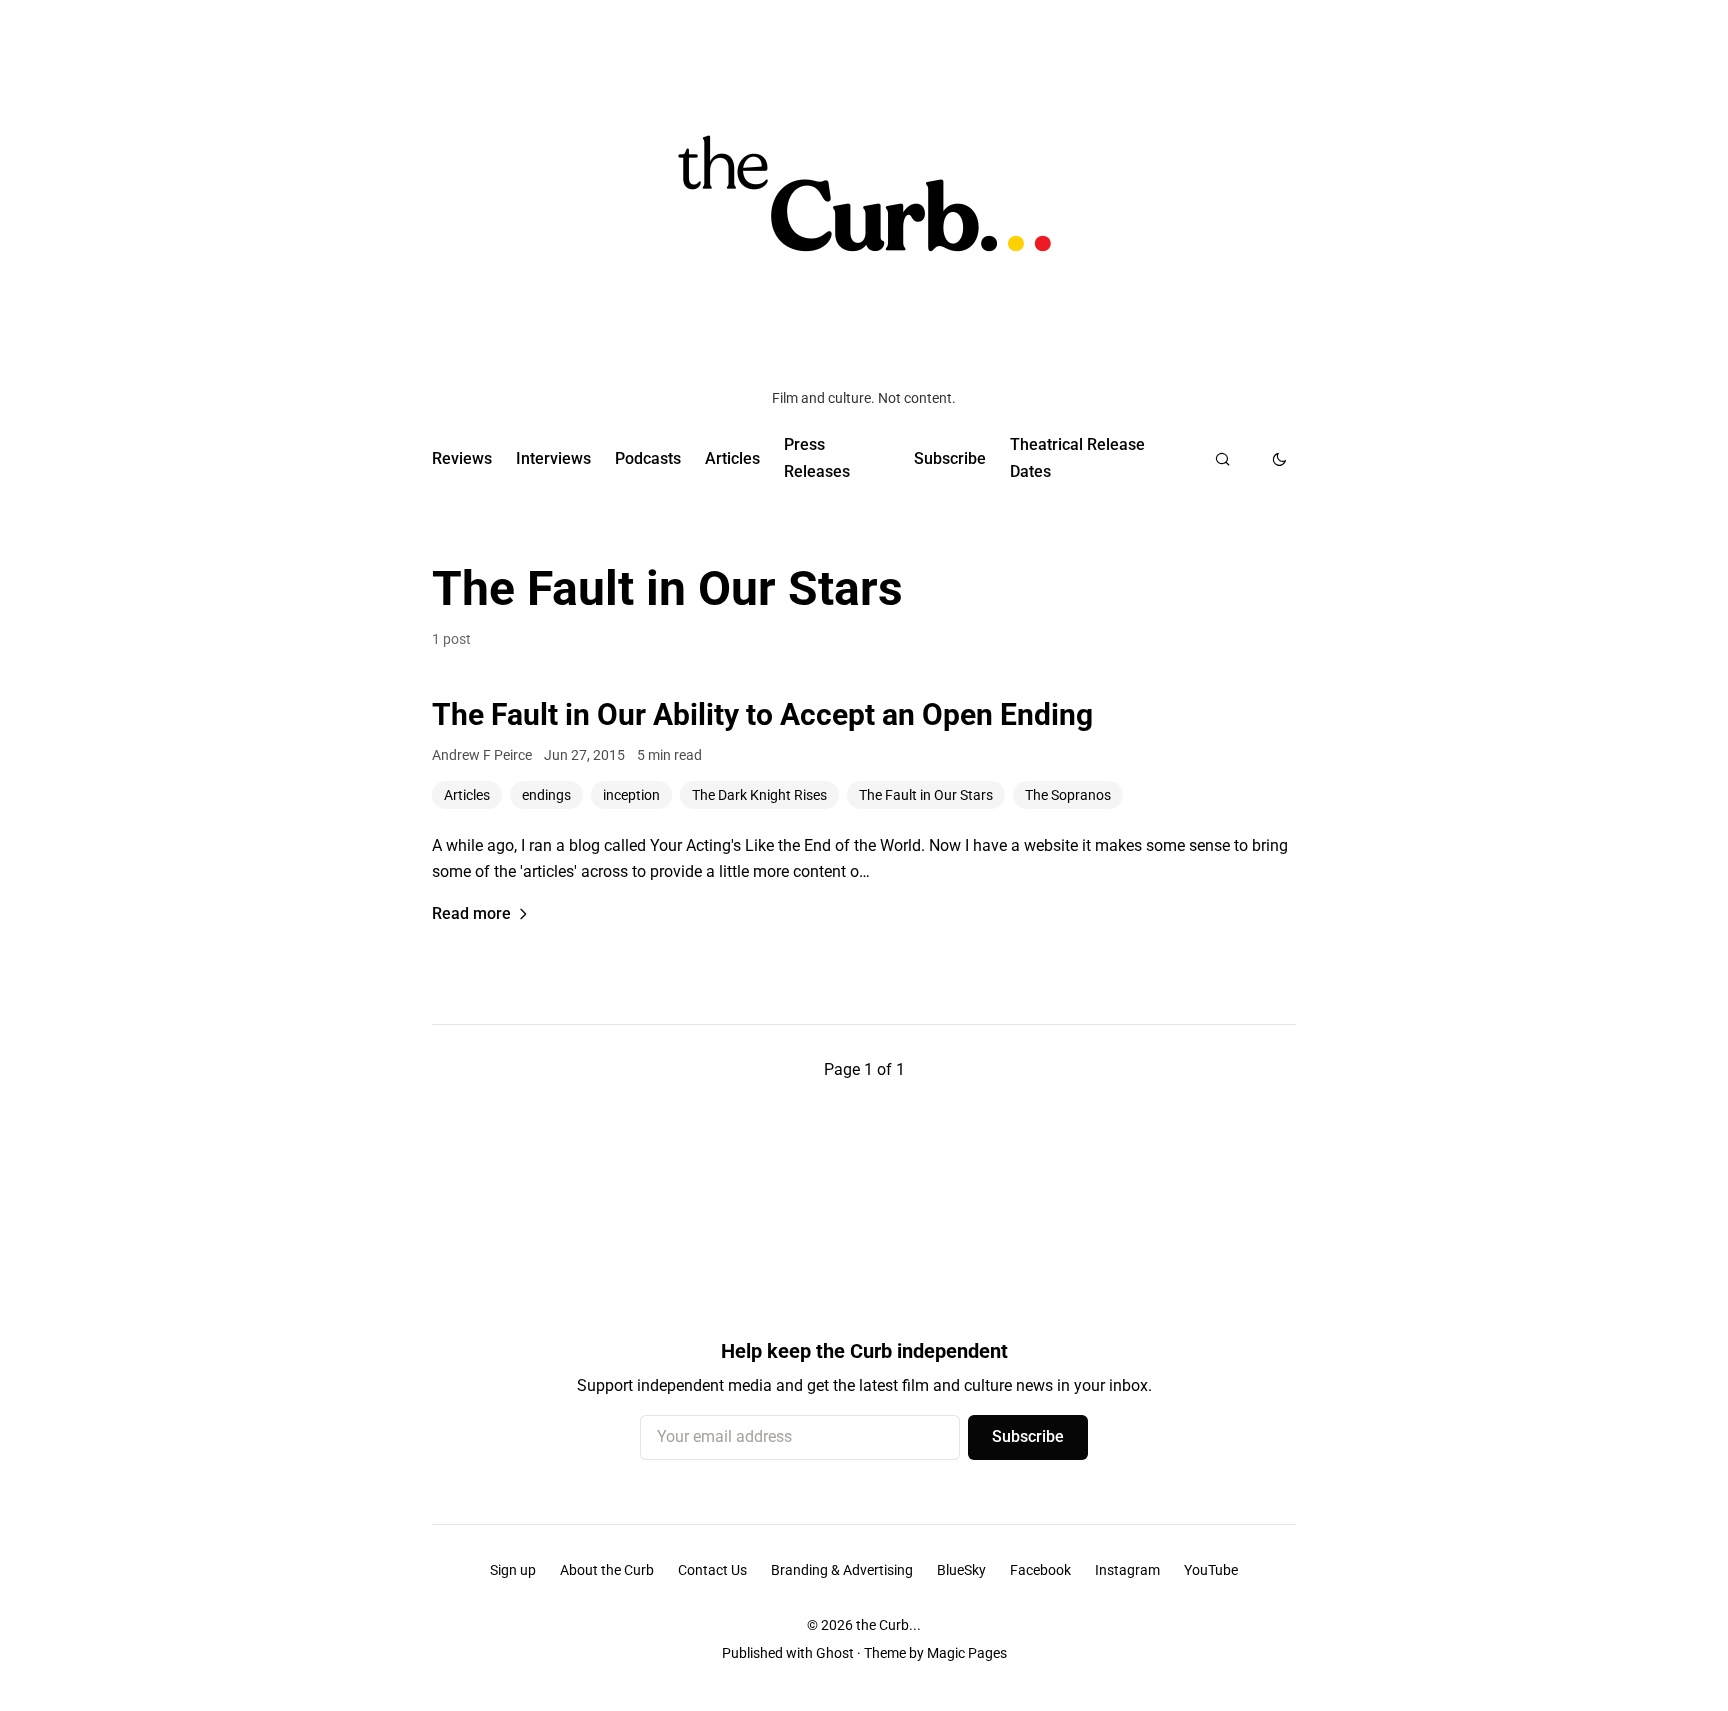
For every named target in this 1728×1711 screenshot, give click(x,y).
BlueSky (961, 1570)
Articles (732, 458)
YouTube (1211, 1570)
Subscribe (950, 458)
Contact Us (712, 1570)
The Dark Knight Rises (759, 795)
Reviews (462, 458)
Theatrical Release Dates (1077, 457)
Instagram (1127, 1570)
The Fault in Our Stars (926, 795)
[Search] (1222, 459)
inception (631, 795)
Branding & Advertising (842, 1570)
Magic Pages (967, 1653)
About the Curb (607, 1570)
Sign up (513, 1570)
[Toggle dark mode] (1279, 459)
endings (546, 795)
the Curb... (888, 1625)
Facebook (1040, 1570)
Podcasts (648, 458)
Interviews (553, 458)
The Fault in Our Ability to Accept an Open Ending (762, 714)
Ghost (835, 1653)
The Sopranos (1068, 795)
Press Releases (817, 457)
